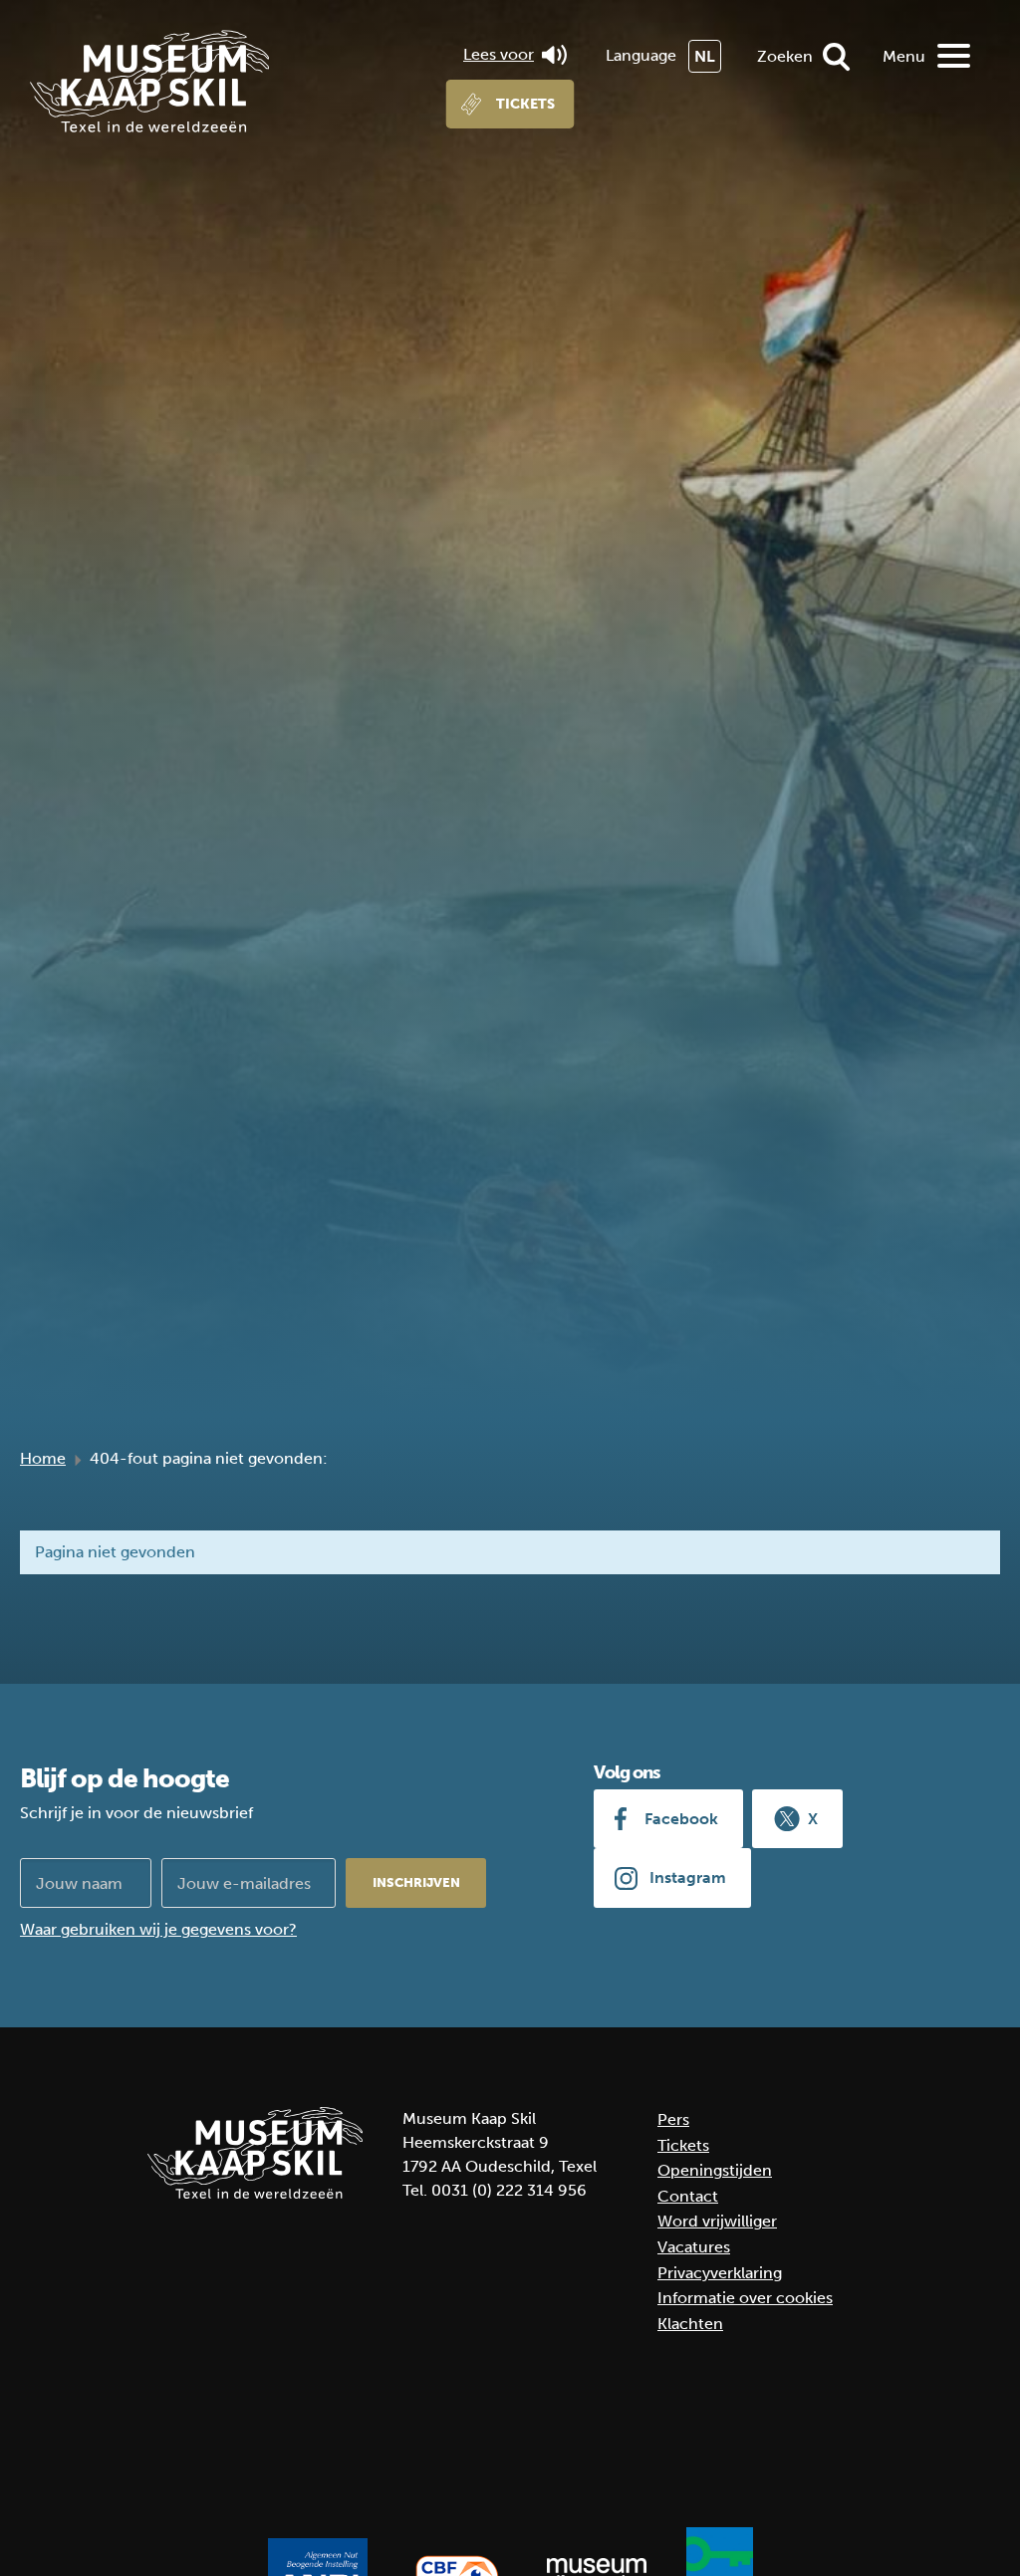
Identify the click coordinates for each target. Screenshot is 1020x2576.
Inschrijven (416, 1882)
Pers (673, 2119)
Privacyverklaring (720, 2273)
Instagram (688, 1877)
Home (43, 1458)
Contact (688, 2196)
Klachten (690, 2324)
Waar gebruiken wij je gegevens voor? (158, 1929)
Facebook (681, 1819)
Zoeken (785, 56)
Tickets (525, 104)
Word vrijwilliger (717, 2221)
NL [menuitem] (705, 56)
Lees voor (499, 54)
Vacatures (694, 2247)
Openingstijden (715, 2170)
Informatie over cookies (745, 2298)
